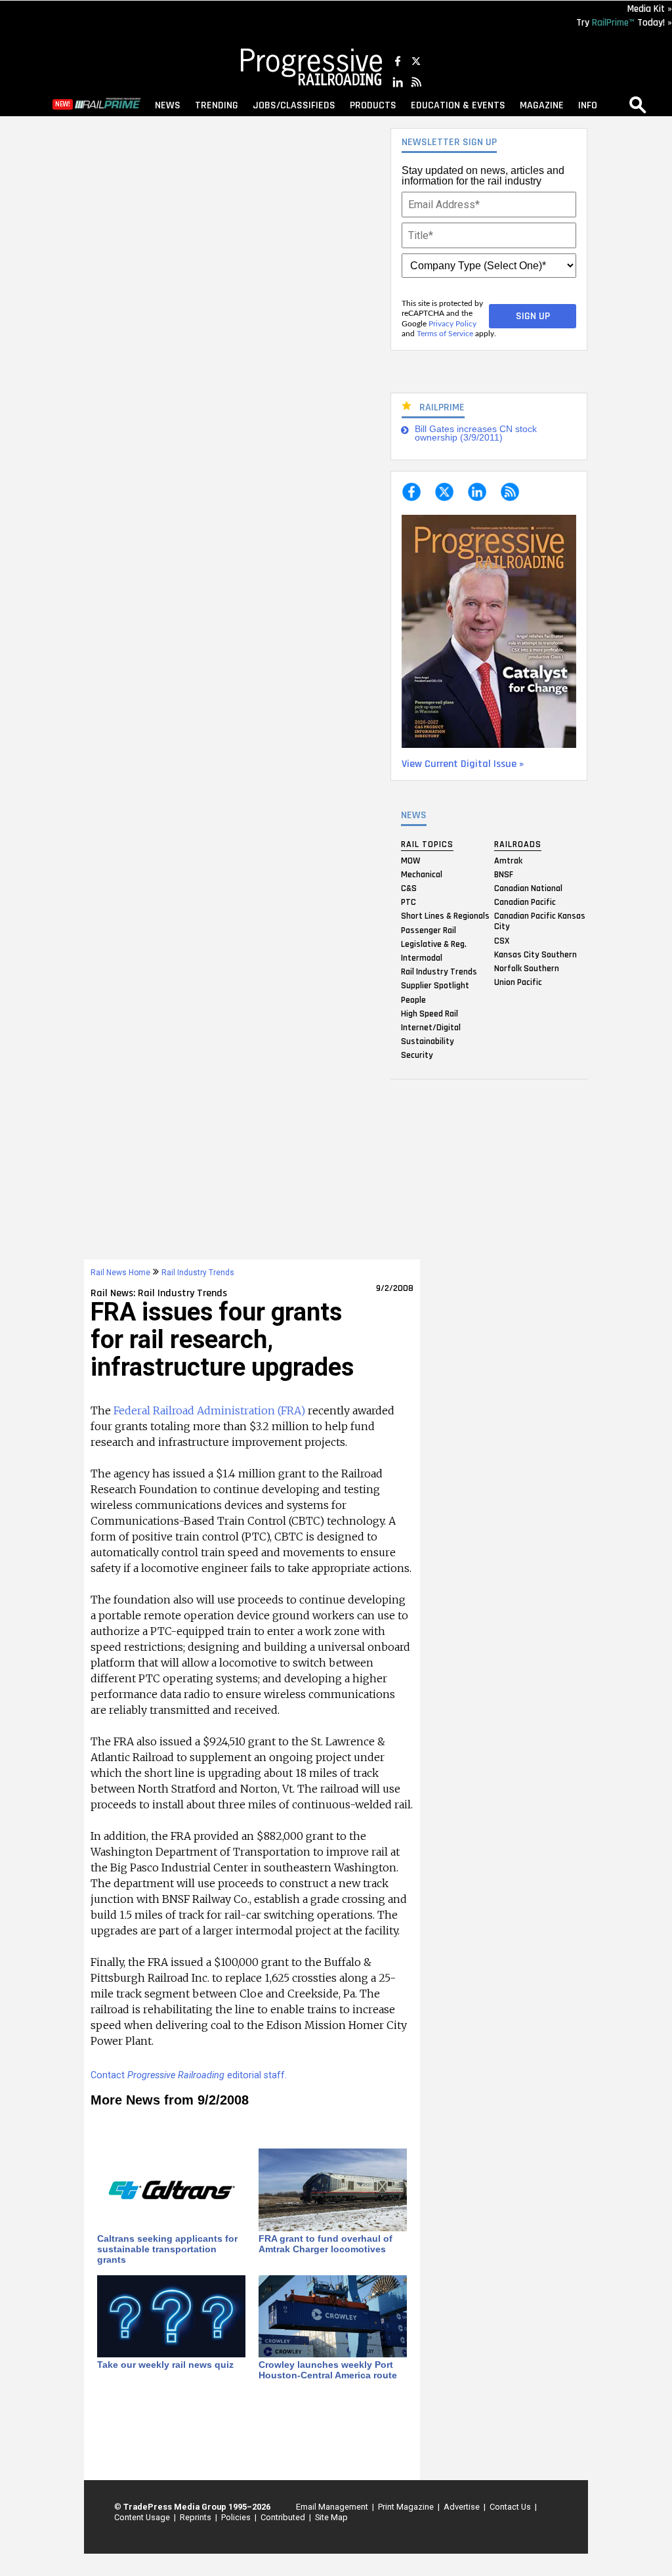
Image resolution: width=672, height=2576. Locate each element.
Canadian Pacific (525, 902)
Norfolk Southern (527, 968)
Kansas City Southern (535, 954)
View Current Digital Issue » (463, 764)
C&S (409, 888)
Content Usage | (143, 2517)
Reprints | (197, 2517)
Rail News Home (120, 1273)
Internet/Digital (431, 1027)
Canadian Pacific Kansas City (540, 921)
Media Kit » (650, 9)
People (413, 999)
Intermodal (422, 957)
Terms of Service (445, 334)
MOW (410, 860)
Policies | (237, 2517)
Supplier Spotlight (435, 986)
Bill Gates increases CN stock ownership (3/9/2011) (476, 434)
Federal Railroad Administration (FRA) (209, 1410)
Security (417, 1055)
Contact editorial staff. (189, 2075)
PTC (409, 902)
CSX (502, 940)
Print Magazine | (407, 2507)
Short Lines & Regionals (445, 916)
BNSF (504, 874)
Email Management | (333, 2507)
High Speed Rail (430, 1013)
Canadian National (528, 888)
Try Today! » (624, 23)
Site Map (331, 2517)
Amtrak (508, 860)
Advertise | (463, 2507)
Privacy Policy (452, 324)
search (638, 104)
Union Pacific (518, 982)
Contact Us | (511, 2507)
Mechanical (422, 874)
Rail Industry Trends (439, 972)
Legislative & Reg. (434, 944)
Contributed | (284, 2517)
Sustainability (428, 1041)
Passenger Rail (429, 930)
